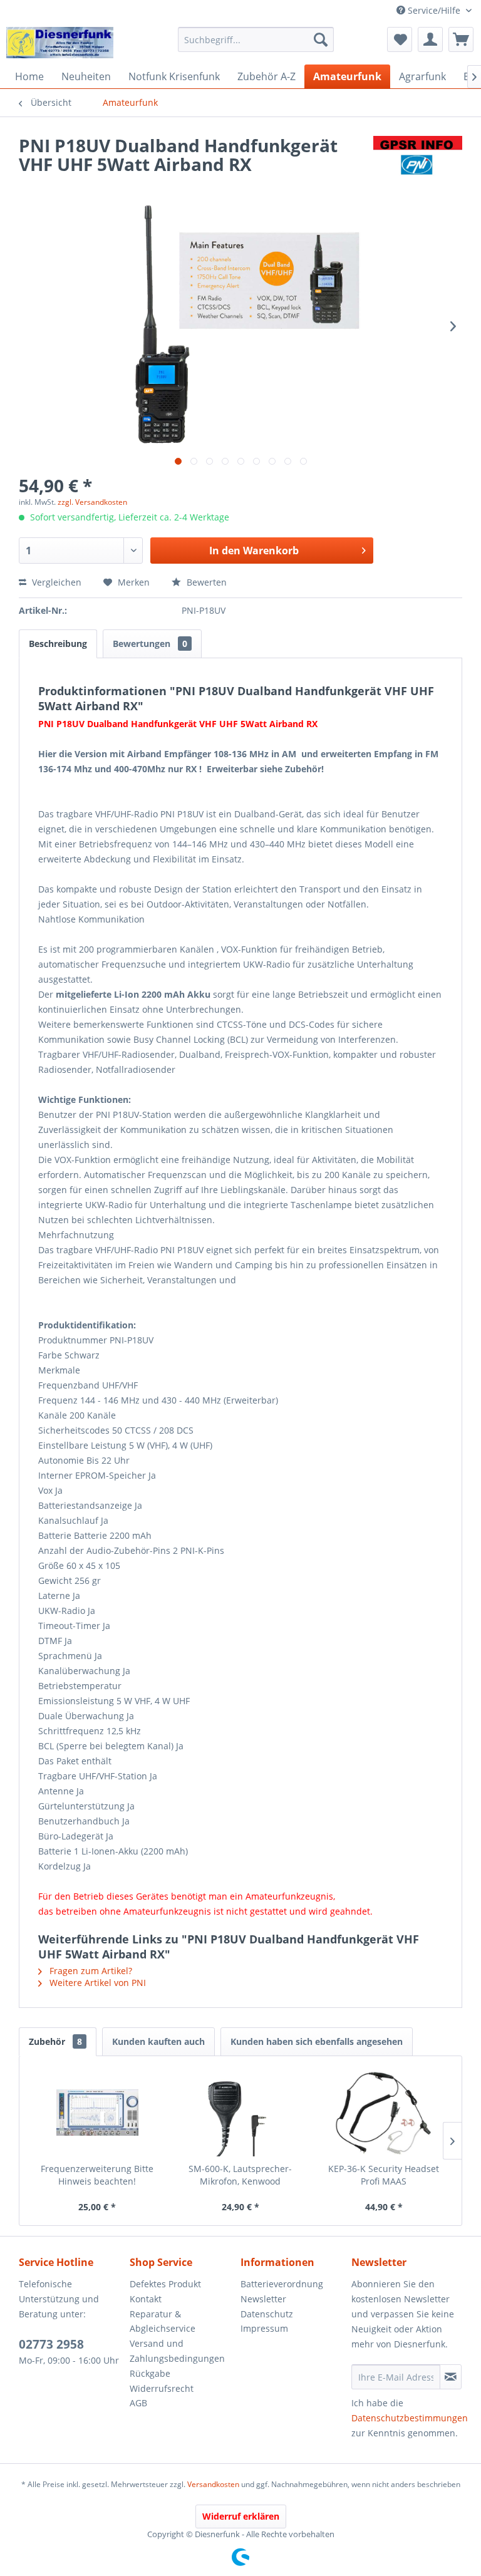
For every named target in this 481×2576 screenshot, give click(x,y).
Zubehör (55, 2041)
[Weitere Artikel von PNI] (418, 158)
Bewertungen (150, 644)
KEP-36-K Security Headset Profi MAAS (384, 2175)
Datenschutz (267, 2314)
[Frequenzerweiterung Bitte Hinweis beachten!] (97, 2113)
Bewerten (205, 582)
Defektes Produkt (165, 2284)
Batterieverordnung (282, 2284)
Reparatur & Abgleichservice (163, 2321)
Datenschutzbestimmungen (410, 2418)
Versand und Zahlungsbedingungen (177, 2351)
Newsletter (263, 2299)
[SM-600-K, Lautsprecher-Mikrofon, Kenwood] (241, 2113)
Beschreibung (58, 644)
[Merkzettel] (400, 39)
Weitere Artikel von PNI (96, 1983)
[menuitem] (256, 39)
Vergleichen (55, 582)
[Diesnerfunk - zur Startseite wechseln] (60, 43)
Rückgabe (150, 2373)
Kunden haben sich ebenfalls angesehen (317, 2041)
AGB (138, 2403)
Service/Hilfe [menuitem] (434, 10)
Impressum (264, 2328)
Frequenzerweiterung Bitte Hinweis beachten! (97, 2175)
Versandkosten (213, 2484)
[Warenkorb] (461, 39)
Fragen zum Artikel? (90, 1971)
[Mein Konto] (430, 39)
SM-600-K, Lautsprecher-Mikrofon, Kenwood (240, 2175)
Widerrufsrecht (162, 2388)
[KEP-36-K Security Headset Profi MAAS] (384, 2113)
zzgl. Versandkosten (92, 502)
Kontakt (146, 2299)
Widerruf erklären (241, 2516)
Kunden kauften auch (158, 2041)
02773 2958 (51, 2344)
